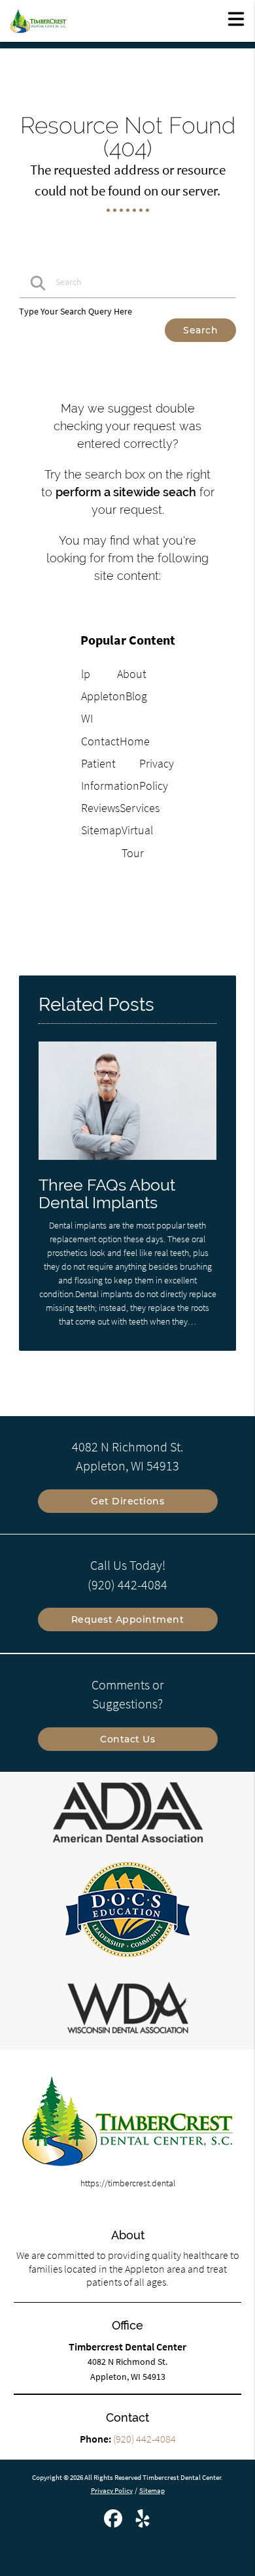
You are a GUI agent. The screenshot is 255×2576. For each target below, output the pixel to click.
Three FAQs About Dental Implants (107, 1194)
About (132, 674)
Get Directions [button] (127, 1501)
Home (135, 741)
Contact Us (127, 1739)
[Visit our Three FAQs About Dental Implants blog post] (127, 1163)
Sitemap (101, 830)
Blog (136, 696)
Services (140, 808)
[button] (236, 18)
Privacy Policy (112, 2490)
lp (86, 674)
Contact (100, 741)
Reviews (100, 808)
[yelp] (143, 2524)
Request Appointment (128, 1619)
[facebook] (114, 2524)
